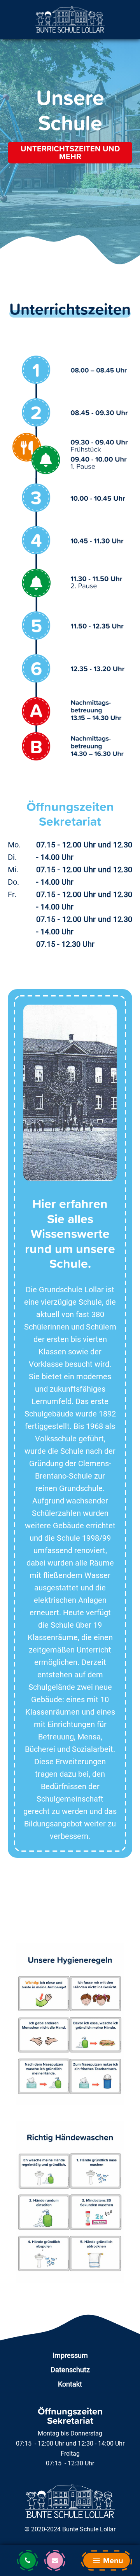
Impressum (70, 2355)
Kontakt (70, 2384)
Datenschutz (70, 2370)
